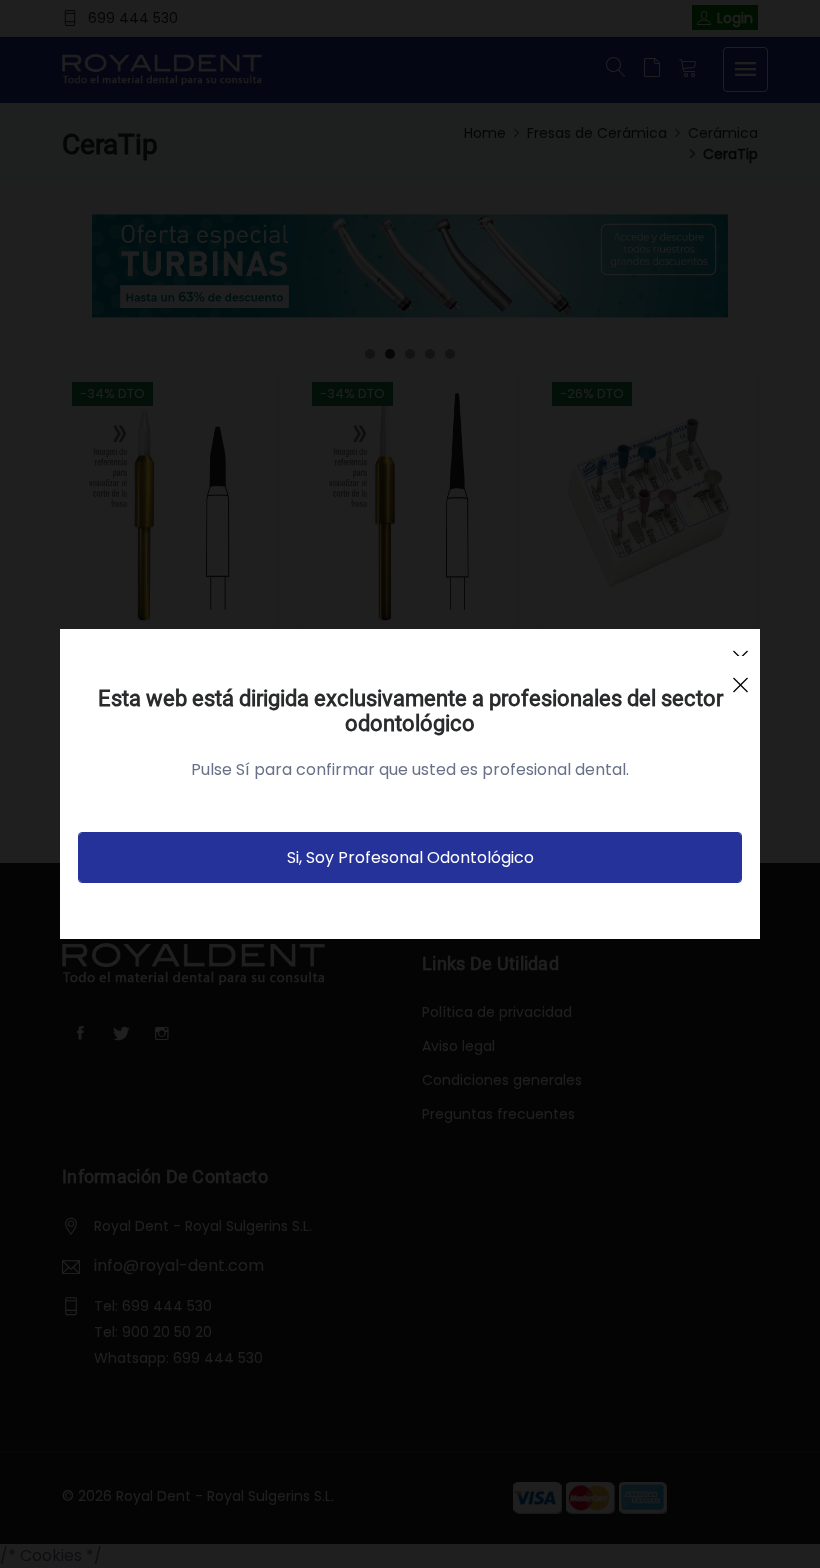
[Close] (740, 676)
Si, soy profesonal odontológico (410, 857)
